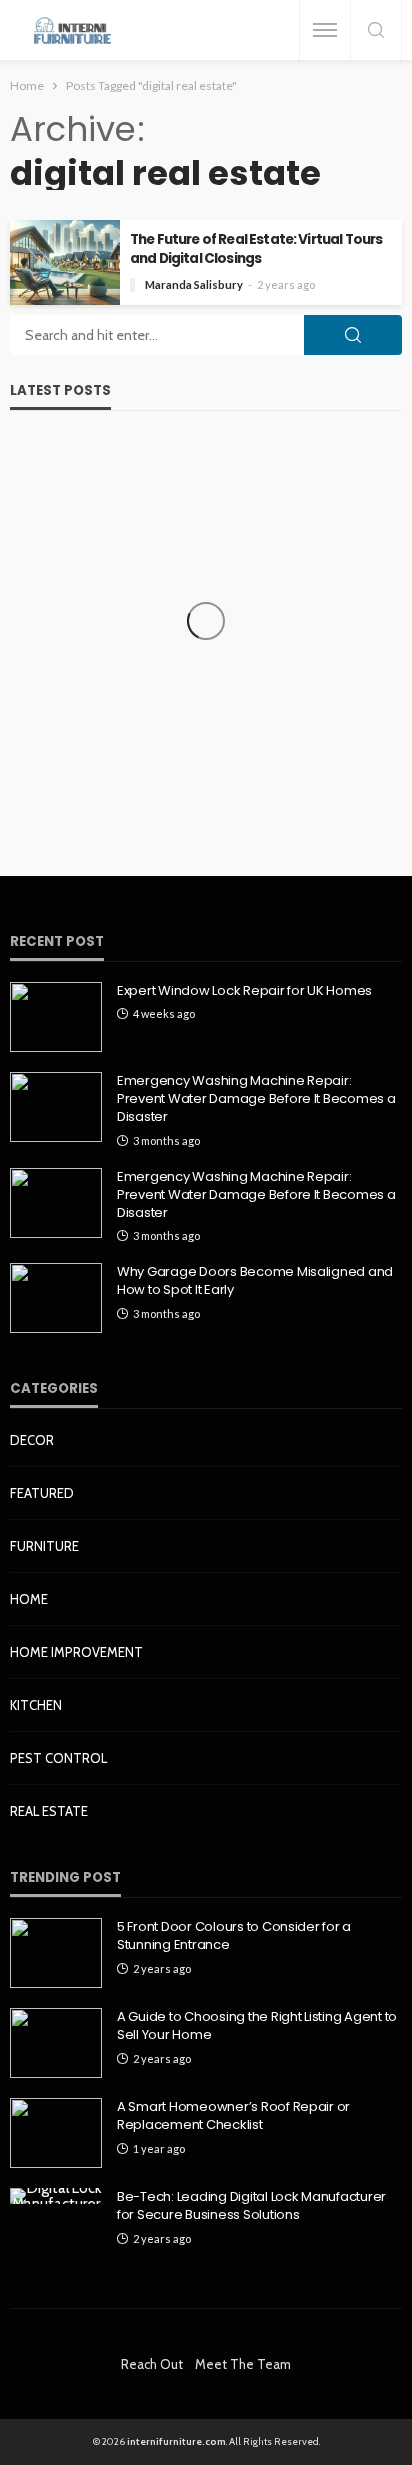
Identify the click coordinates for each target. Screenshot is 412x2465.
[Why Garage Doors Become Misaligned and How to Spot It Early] (56, 1298)
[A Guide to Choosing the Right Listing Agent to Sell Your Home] (56, 2043)
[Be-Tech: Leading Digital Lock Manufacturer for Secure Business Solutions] (56, 2196)
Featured (42, 1493)
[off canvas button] (325, 30)
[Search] (376, 31)
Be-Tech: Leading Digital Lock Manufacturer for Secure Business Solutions (251, 2206)
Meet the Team (243, 2364)
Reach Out (152, 2364)
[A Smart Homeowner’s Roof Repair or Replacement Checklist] (56, 2133)
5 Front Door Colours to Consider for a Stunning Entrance (234, 1936)
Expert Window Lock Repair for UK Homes (244, 991)
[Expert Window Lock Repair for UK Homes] (56, 1017)
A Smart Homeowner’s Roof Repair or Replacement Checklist (233, 2116)
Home (29, 1599)
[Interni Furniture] (72, 30)
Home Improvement (76, 1652)
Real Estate (49, 1811)
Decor (32, 1440)
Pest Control (58, 1758)
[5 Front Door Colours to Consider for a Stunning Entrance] (56, 1953)
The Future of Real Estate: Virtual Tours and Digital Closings (256, 249)
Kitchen (36, 1705)
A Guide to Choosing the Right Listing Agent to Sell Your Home (257, 2026)
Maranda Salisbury (194, 284)
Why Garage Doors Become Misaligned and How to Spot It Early (255, 1281)
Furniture (44, 1546)
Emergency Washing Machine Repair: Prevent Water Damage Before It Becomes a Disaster (256, 1099)
